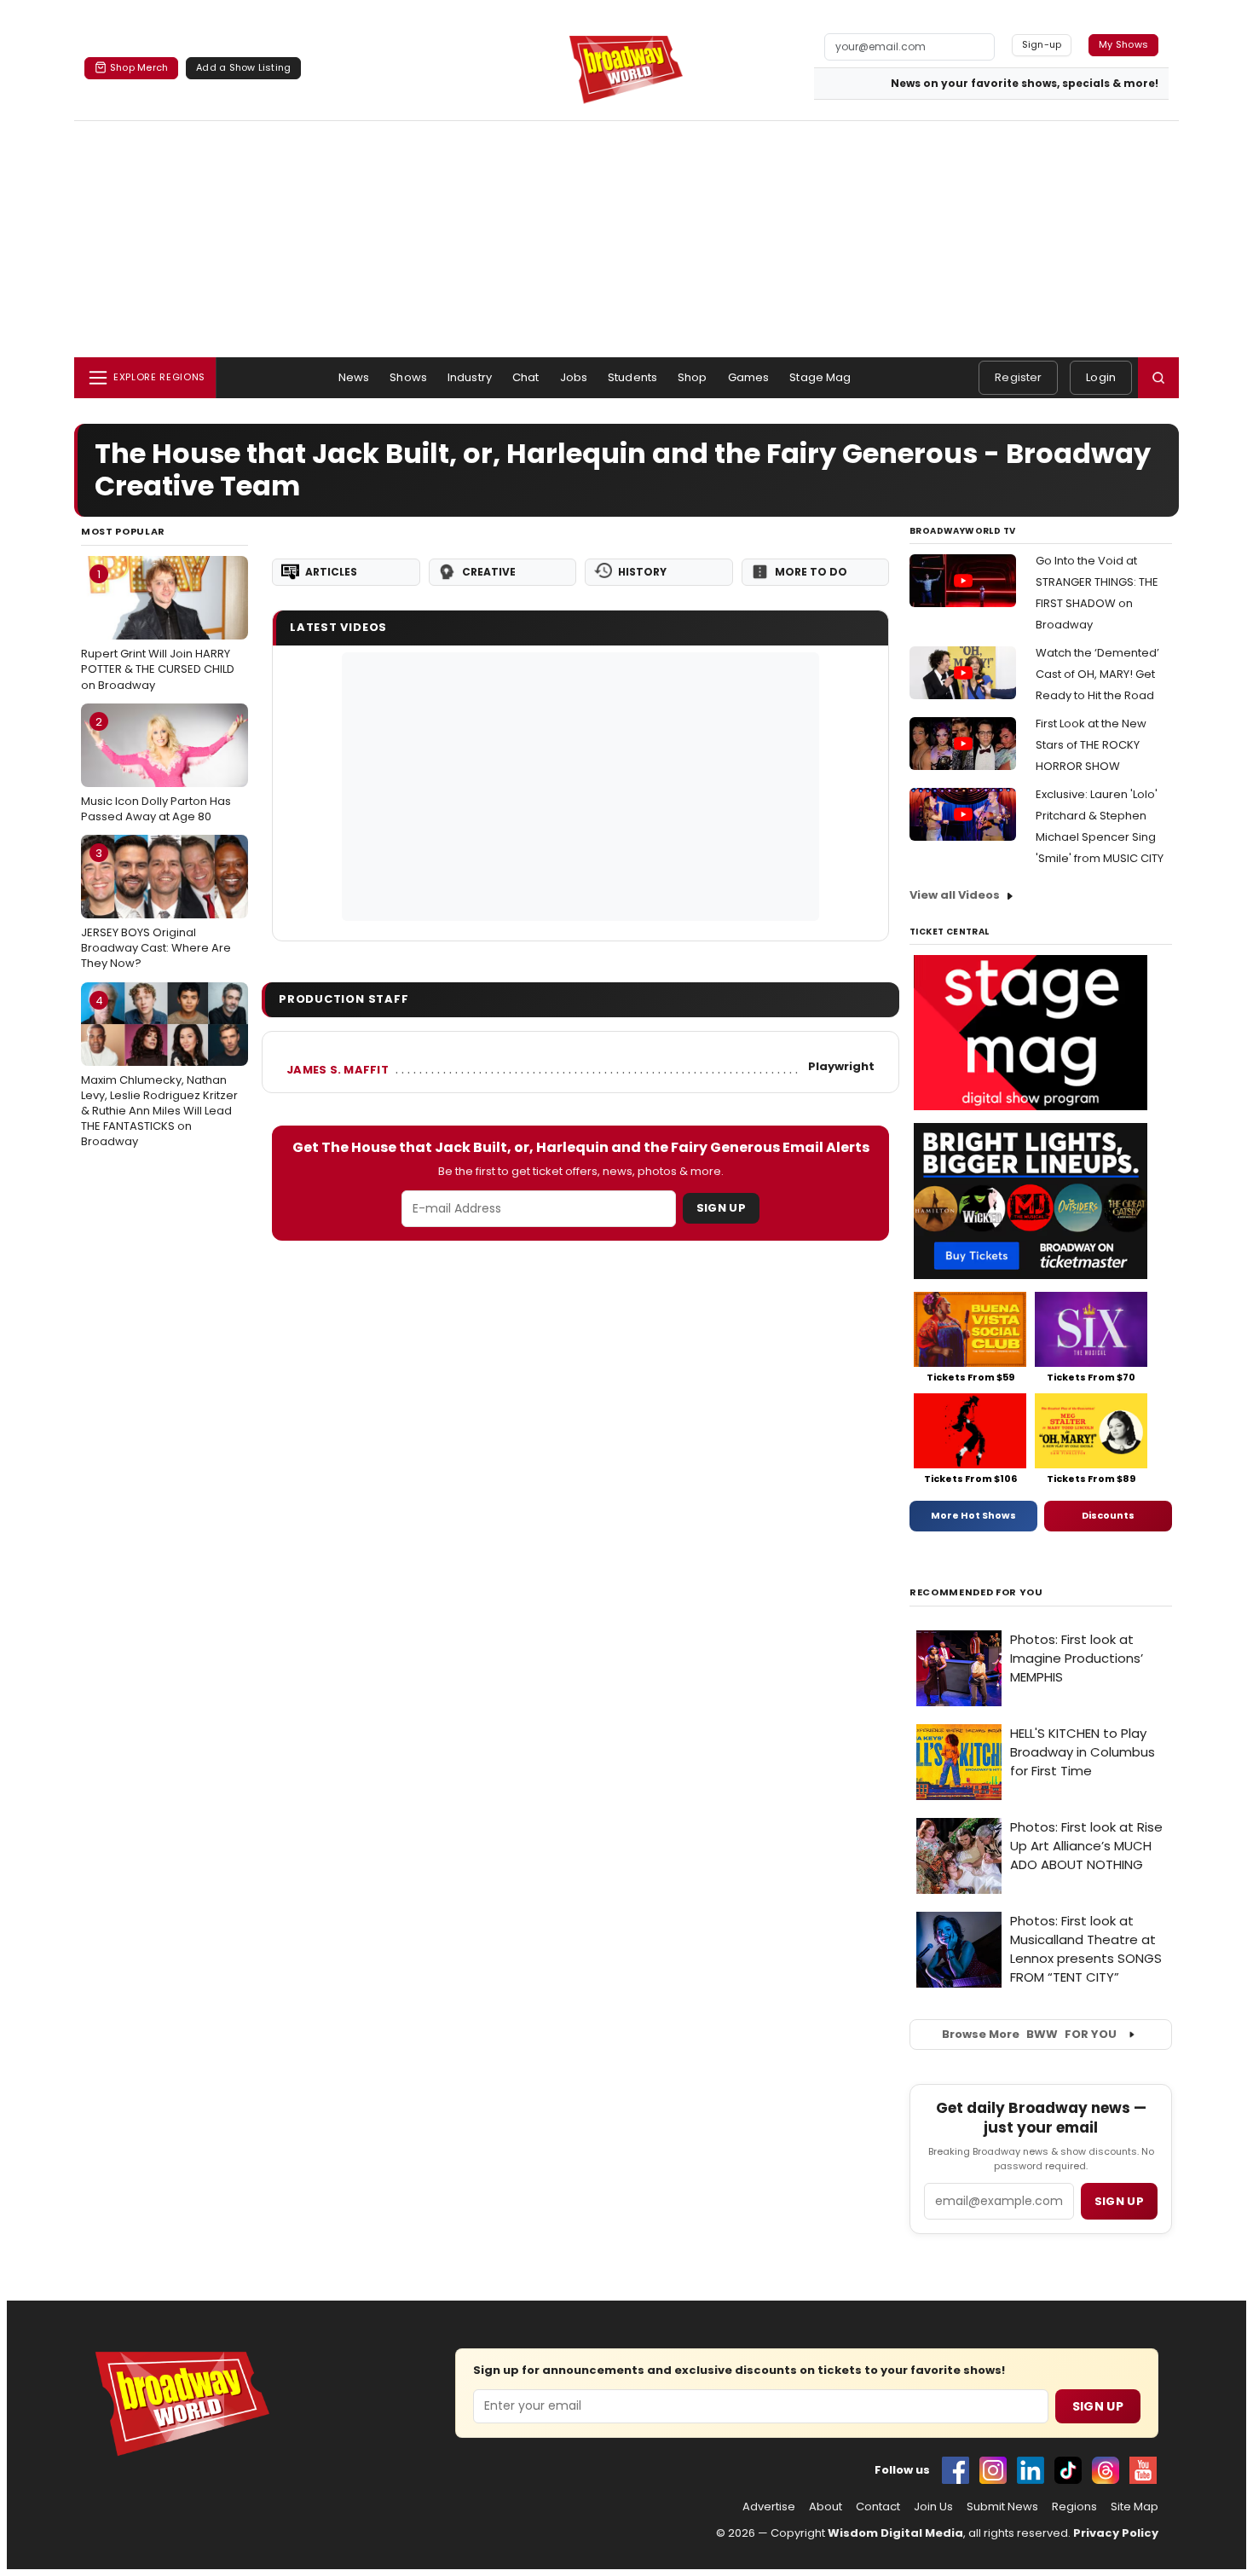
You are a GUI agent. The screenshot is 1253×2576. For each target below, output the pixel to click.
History (642, 572)
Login (1101, 377)
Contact (878, 2507)
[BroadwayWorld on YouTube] (1143, 2470)
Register (1018, 377)
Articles (331, 572)
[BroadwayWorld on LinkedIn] (1031, 2470)
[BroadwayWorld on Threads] (1106, 2470)
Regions (1074, 2507)
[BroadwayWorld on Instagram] (993, 2470)
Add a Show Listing (243, 67)
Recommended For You (976, 1592)
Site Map (1135, 2507)
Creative (489, 572)
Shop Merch (139, 67)
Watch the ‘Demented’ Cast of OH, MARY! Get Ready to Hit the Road (1097, 674)
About (826, 2507)
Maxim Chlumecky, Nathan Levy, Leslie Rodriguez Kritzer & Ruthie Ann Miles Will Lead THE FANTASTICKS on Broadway (159, 1071)
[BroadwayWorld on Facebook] (956, 2470)
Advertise (769, 2507)
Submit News (1002, 2507)
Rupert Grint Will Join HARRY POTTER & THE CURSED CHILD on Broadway (158, 629)
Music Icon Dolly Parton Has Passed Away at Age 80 (156, 769)
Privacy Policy (1116, 2533)
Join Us (933, 2507)
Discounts (1108, 1515)
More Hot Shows (973, 1515)
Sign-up (1042, 44)
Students (632, 377)
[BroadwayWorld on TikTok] (1068, 2470)
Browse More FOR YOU (1029, 2034)
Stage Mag (820, 377)
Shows (408, 377)
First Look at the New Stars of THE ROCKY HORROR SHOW (1091, 745)
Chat (526, 377)
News (354, 377)
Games (749, 377)
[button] (1158, 378)
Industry (470, 377)
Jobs (574, 377)
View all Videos (955, 895)
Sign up (1119, 2201)
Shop (693, 377)
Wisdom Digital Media (895, 2533)
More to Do (811, 572)
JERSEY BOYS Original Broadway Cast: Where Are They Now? (156, 908)
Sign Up (721, 1208)
